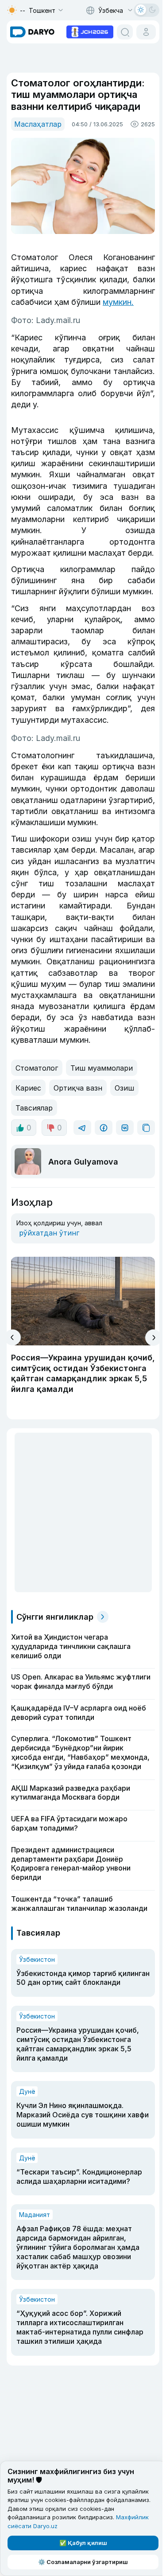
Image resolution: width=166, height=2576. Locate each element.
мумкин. (118, 302)
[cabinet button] (146, 32)
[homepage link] (32, 32)
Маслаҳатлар (38, 124)
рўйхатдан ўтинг (49, 1233)
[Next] (153, 1338)
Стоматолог (37, 1068)
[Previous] (13, 1337)
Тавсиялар (34, 1108)
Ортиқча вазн (78, 1088)
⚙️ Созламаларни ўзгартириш (83, 2562)
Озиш (124, 1088)
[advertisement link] (90, 31)
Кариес (28, 1088)
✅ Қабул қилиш (83, 2543)
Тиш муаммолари (102, 1068)
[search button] (125, 32)
